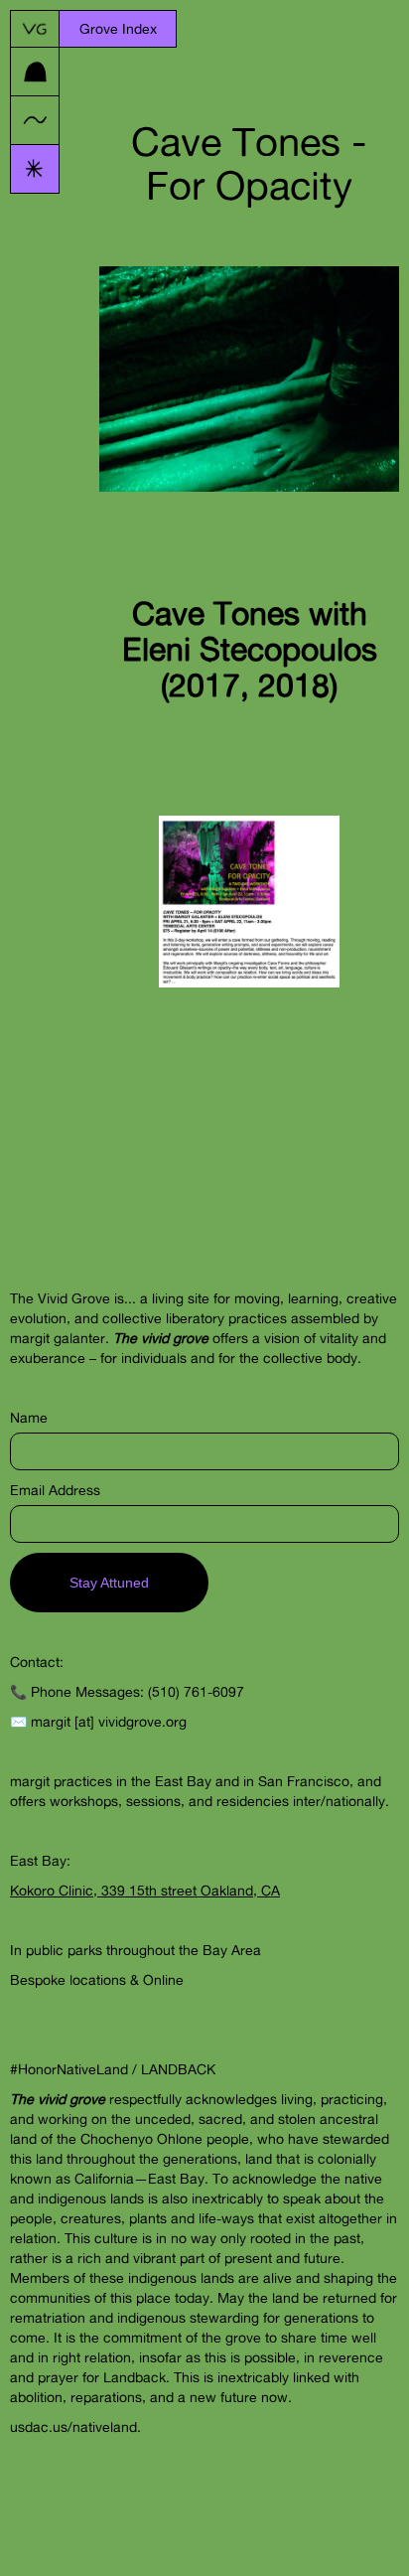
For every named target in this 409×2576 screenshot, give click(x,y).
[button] (118, 29)
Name (29, 1417)
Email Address (55, 1490)
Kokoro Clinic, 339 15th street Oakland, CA (145, 1890)
